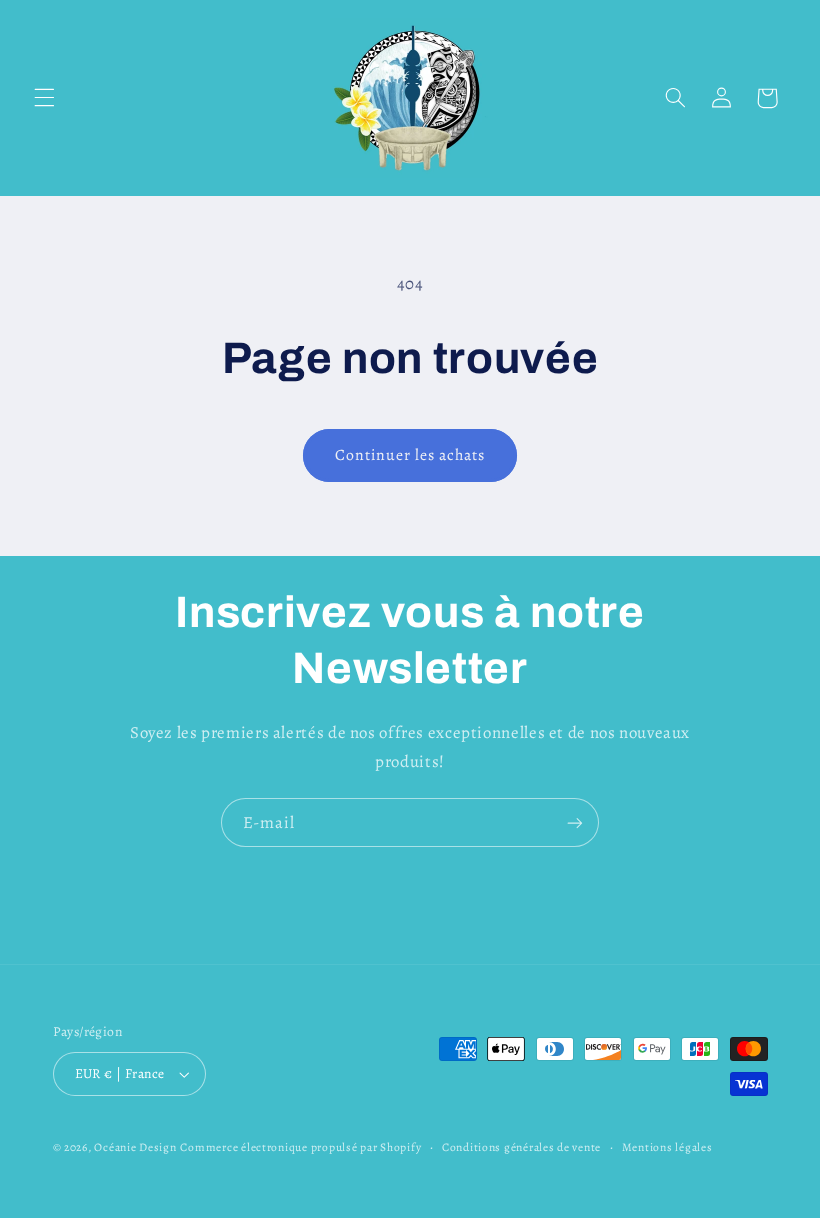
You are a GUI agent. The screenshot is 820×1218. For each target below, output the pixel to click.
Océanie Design (135, 1147)
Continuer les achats (410, 454)
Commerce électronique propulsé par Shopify (300, 1147)
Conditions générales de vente (521, 1147)
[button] (44, 98)
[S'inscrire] (575, 822)
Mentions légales (667, 1147)
